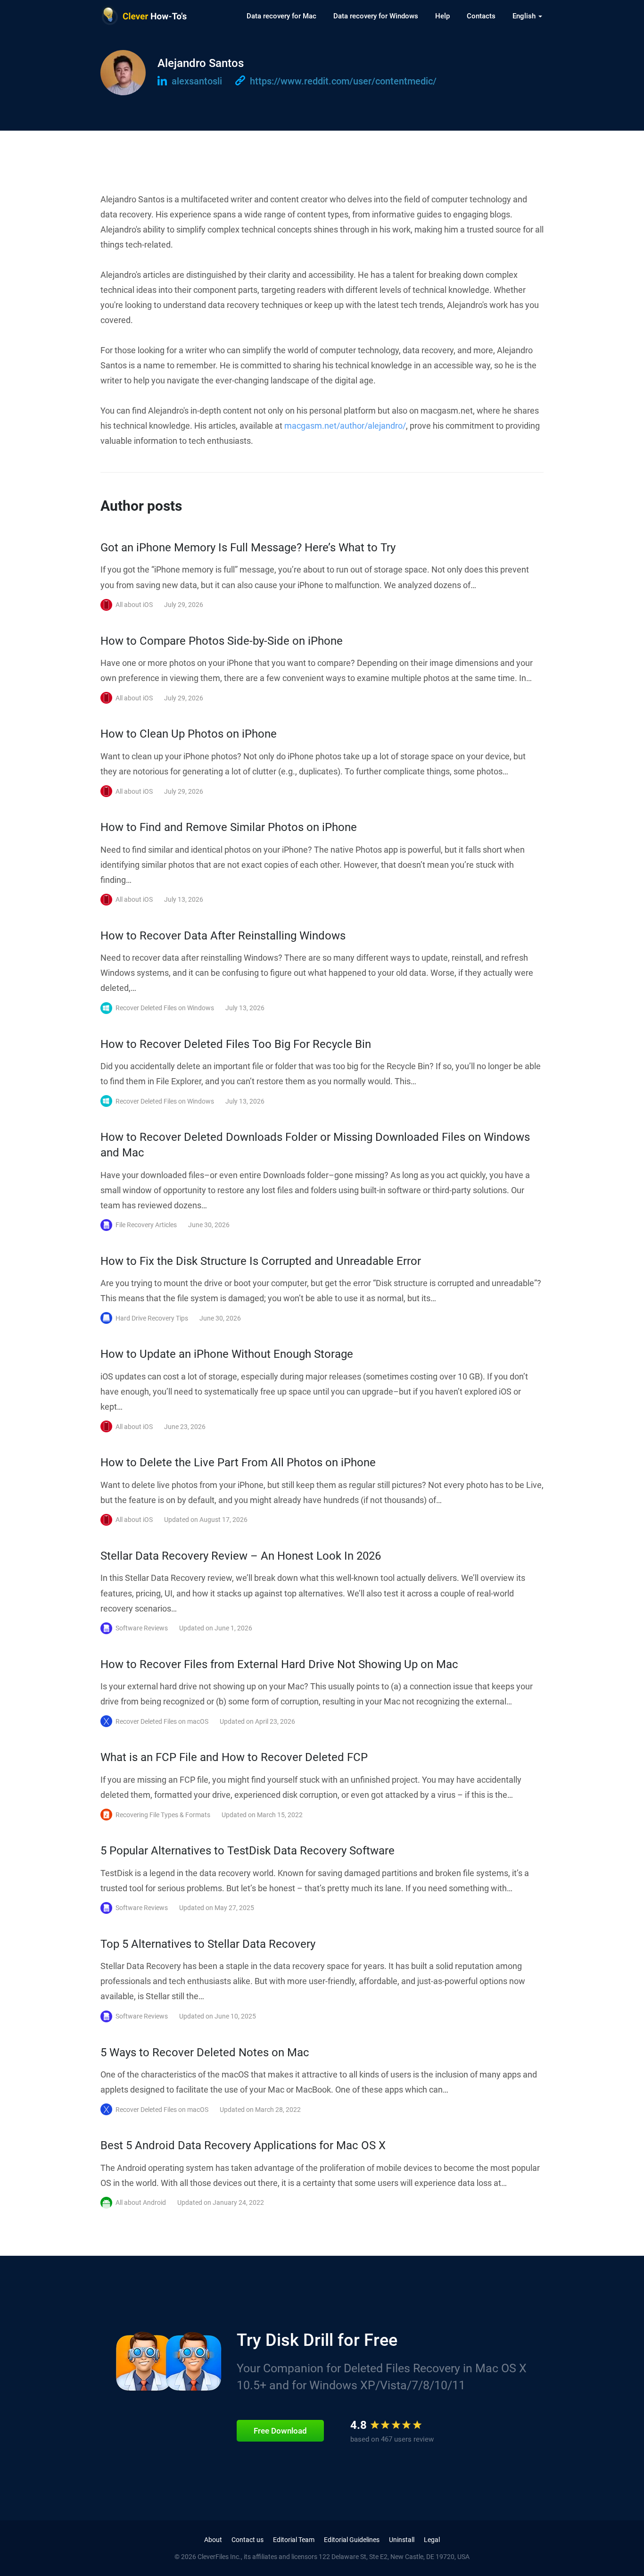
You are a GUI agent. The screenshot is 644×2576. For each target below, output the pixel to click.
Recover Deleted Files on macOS (162, 1721)
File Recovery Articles (146, 1225)
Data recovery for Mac (281, 16)
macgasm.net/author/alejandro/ (345, 426)
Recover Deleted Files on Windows (165, 1008)
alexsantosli (196, 81)
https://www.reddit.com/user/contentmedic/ (342, 81)
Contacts (481, 16)
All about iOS (134, 605)
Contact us (248, 2540)
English (525, 16)
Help (442, 16)
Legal (432, 2540)
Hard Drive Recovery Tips (152, 1318)
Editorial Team (294, 2540)
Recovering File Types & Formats (163, 1815)
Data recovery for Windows (376, 16)
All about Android (141, 2202)
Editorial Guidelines (352, 2540)
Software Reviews (142, 1628)
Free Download (280, 2431)
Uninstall (402, 2540)
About (213, 2540)
